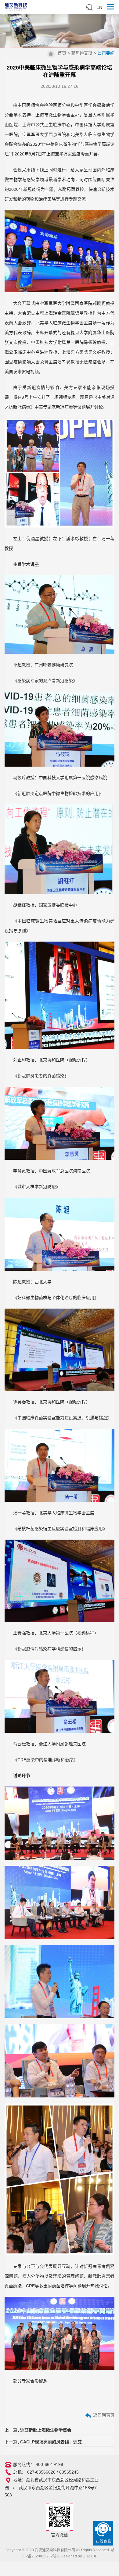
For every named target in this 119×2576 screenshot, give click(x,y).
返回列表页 (103, 2415)
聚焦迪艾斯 (82, 53)
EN (99, 7)
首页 (62, 53)
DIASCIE (90, 2556)
